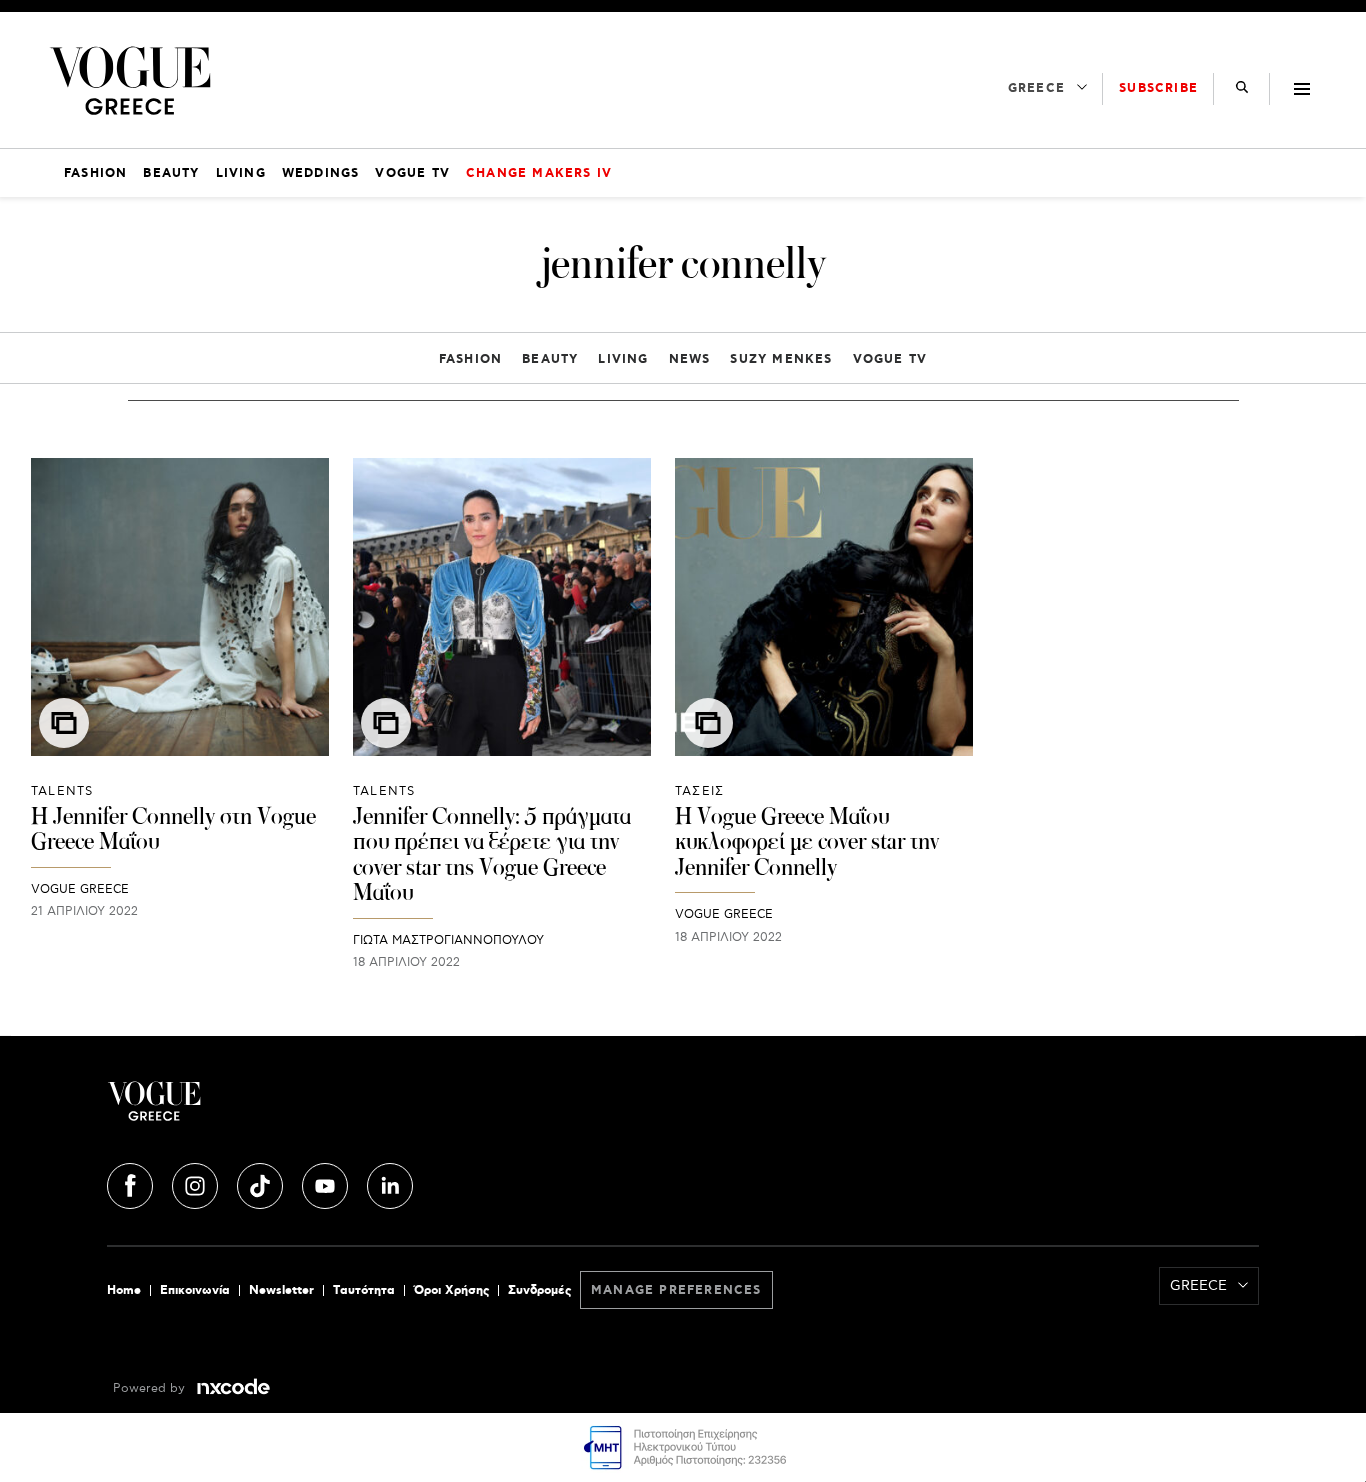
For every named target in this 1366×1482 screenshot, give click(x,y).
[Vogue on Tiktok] (262, 1183)
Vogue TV (890, 359)
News (690, 359)
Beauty (550, 359)
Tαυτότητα (364, 1290)
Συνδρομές (539, 1290)
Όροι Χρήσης (451, 1290)
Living (623, 359)
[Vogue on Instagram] (197, 1183)
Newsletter (281, 1290)
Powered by (151, 1388)
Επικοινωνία (195, 1290)
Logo (299, 1109)
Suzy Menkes (781, 359)
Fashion (470, 359)
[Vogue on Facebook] (132, 1183)
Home (124, 1290)
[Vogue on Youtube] (327, 1183)
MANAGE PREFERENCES (676, 1290)
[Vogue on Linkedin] (390, 1183)
